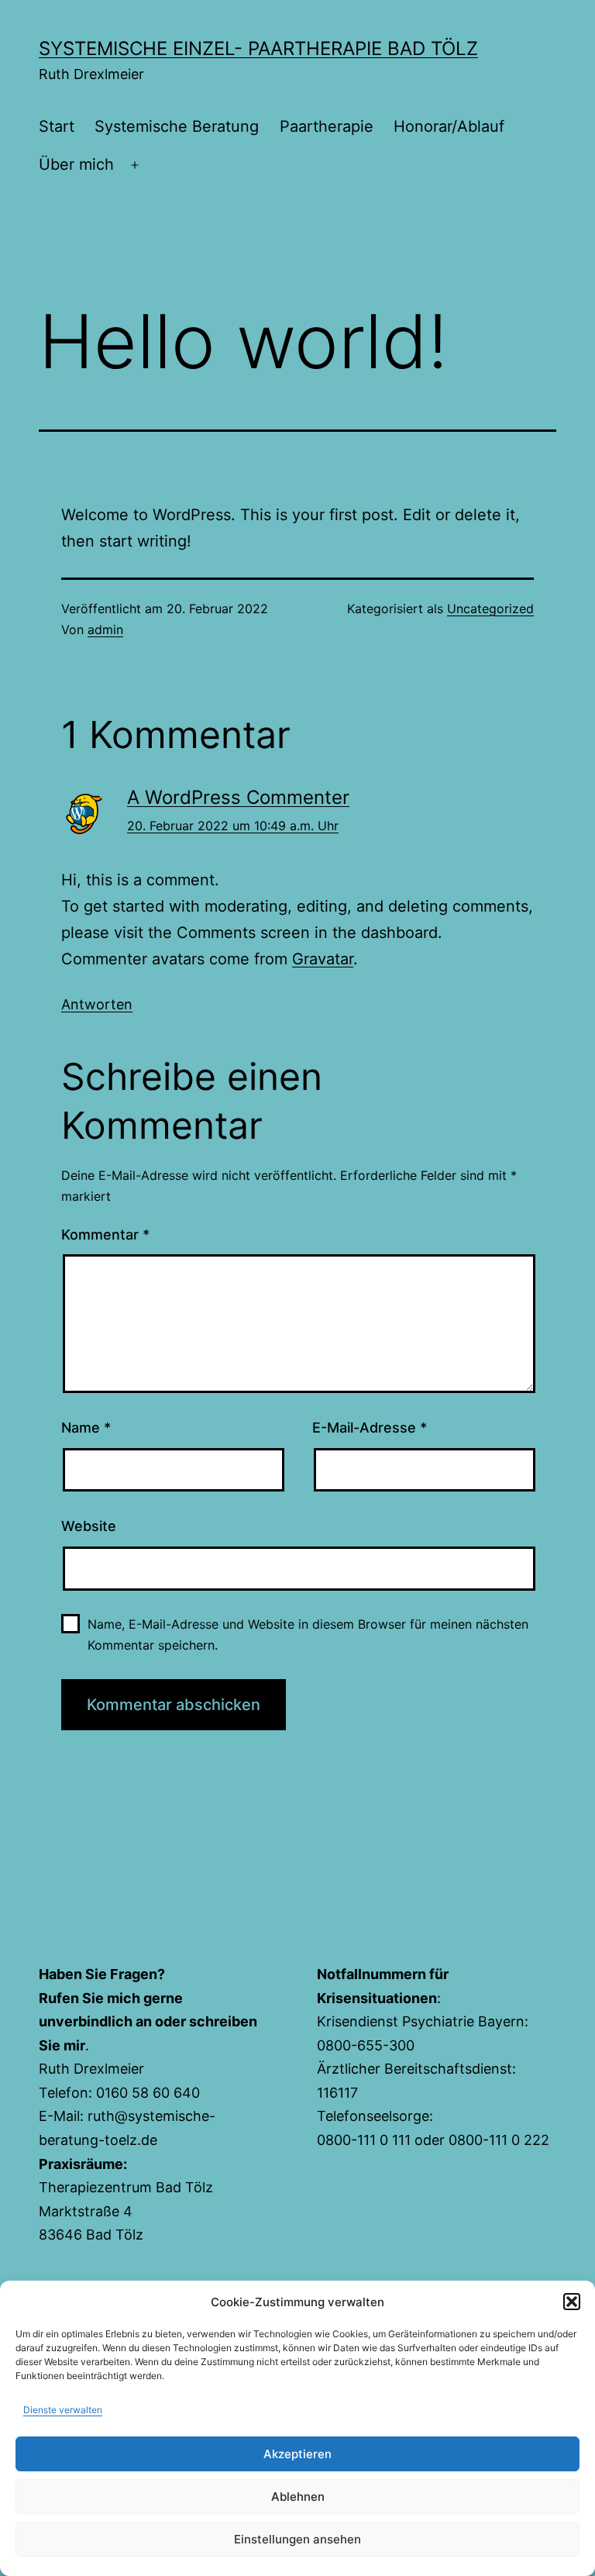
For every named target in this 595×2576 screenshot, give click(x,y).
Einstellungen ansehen (297, 2539)
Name (86, 1428)
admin (105, 629)
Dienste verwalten (63, 2410)
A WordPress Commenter (238, 797)
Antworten (97, 1004)
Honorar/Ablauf (449, 126)
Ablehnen (298, 2497)
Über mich (76, 164)
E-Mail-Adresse (370, 1428)
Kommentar (105, 1235)
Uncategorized (490, 609)
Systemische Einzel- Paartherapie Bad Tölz (258, 48)
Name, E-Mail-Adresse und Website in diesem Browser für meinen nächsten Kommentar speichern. (308, 1635)
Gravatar (323, 959)
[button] (572, 2302)
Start (57, 126)
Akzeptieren (297, 2454)
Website (89, 1526)
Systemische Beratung (177, 126)
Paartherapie (327, 126)
